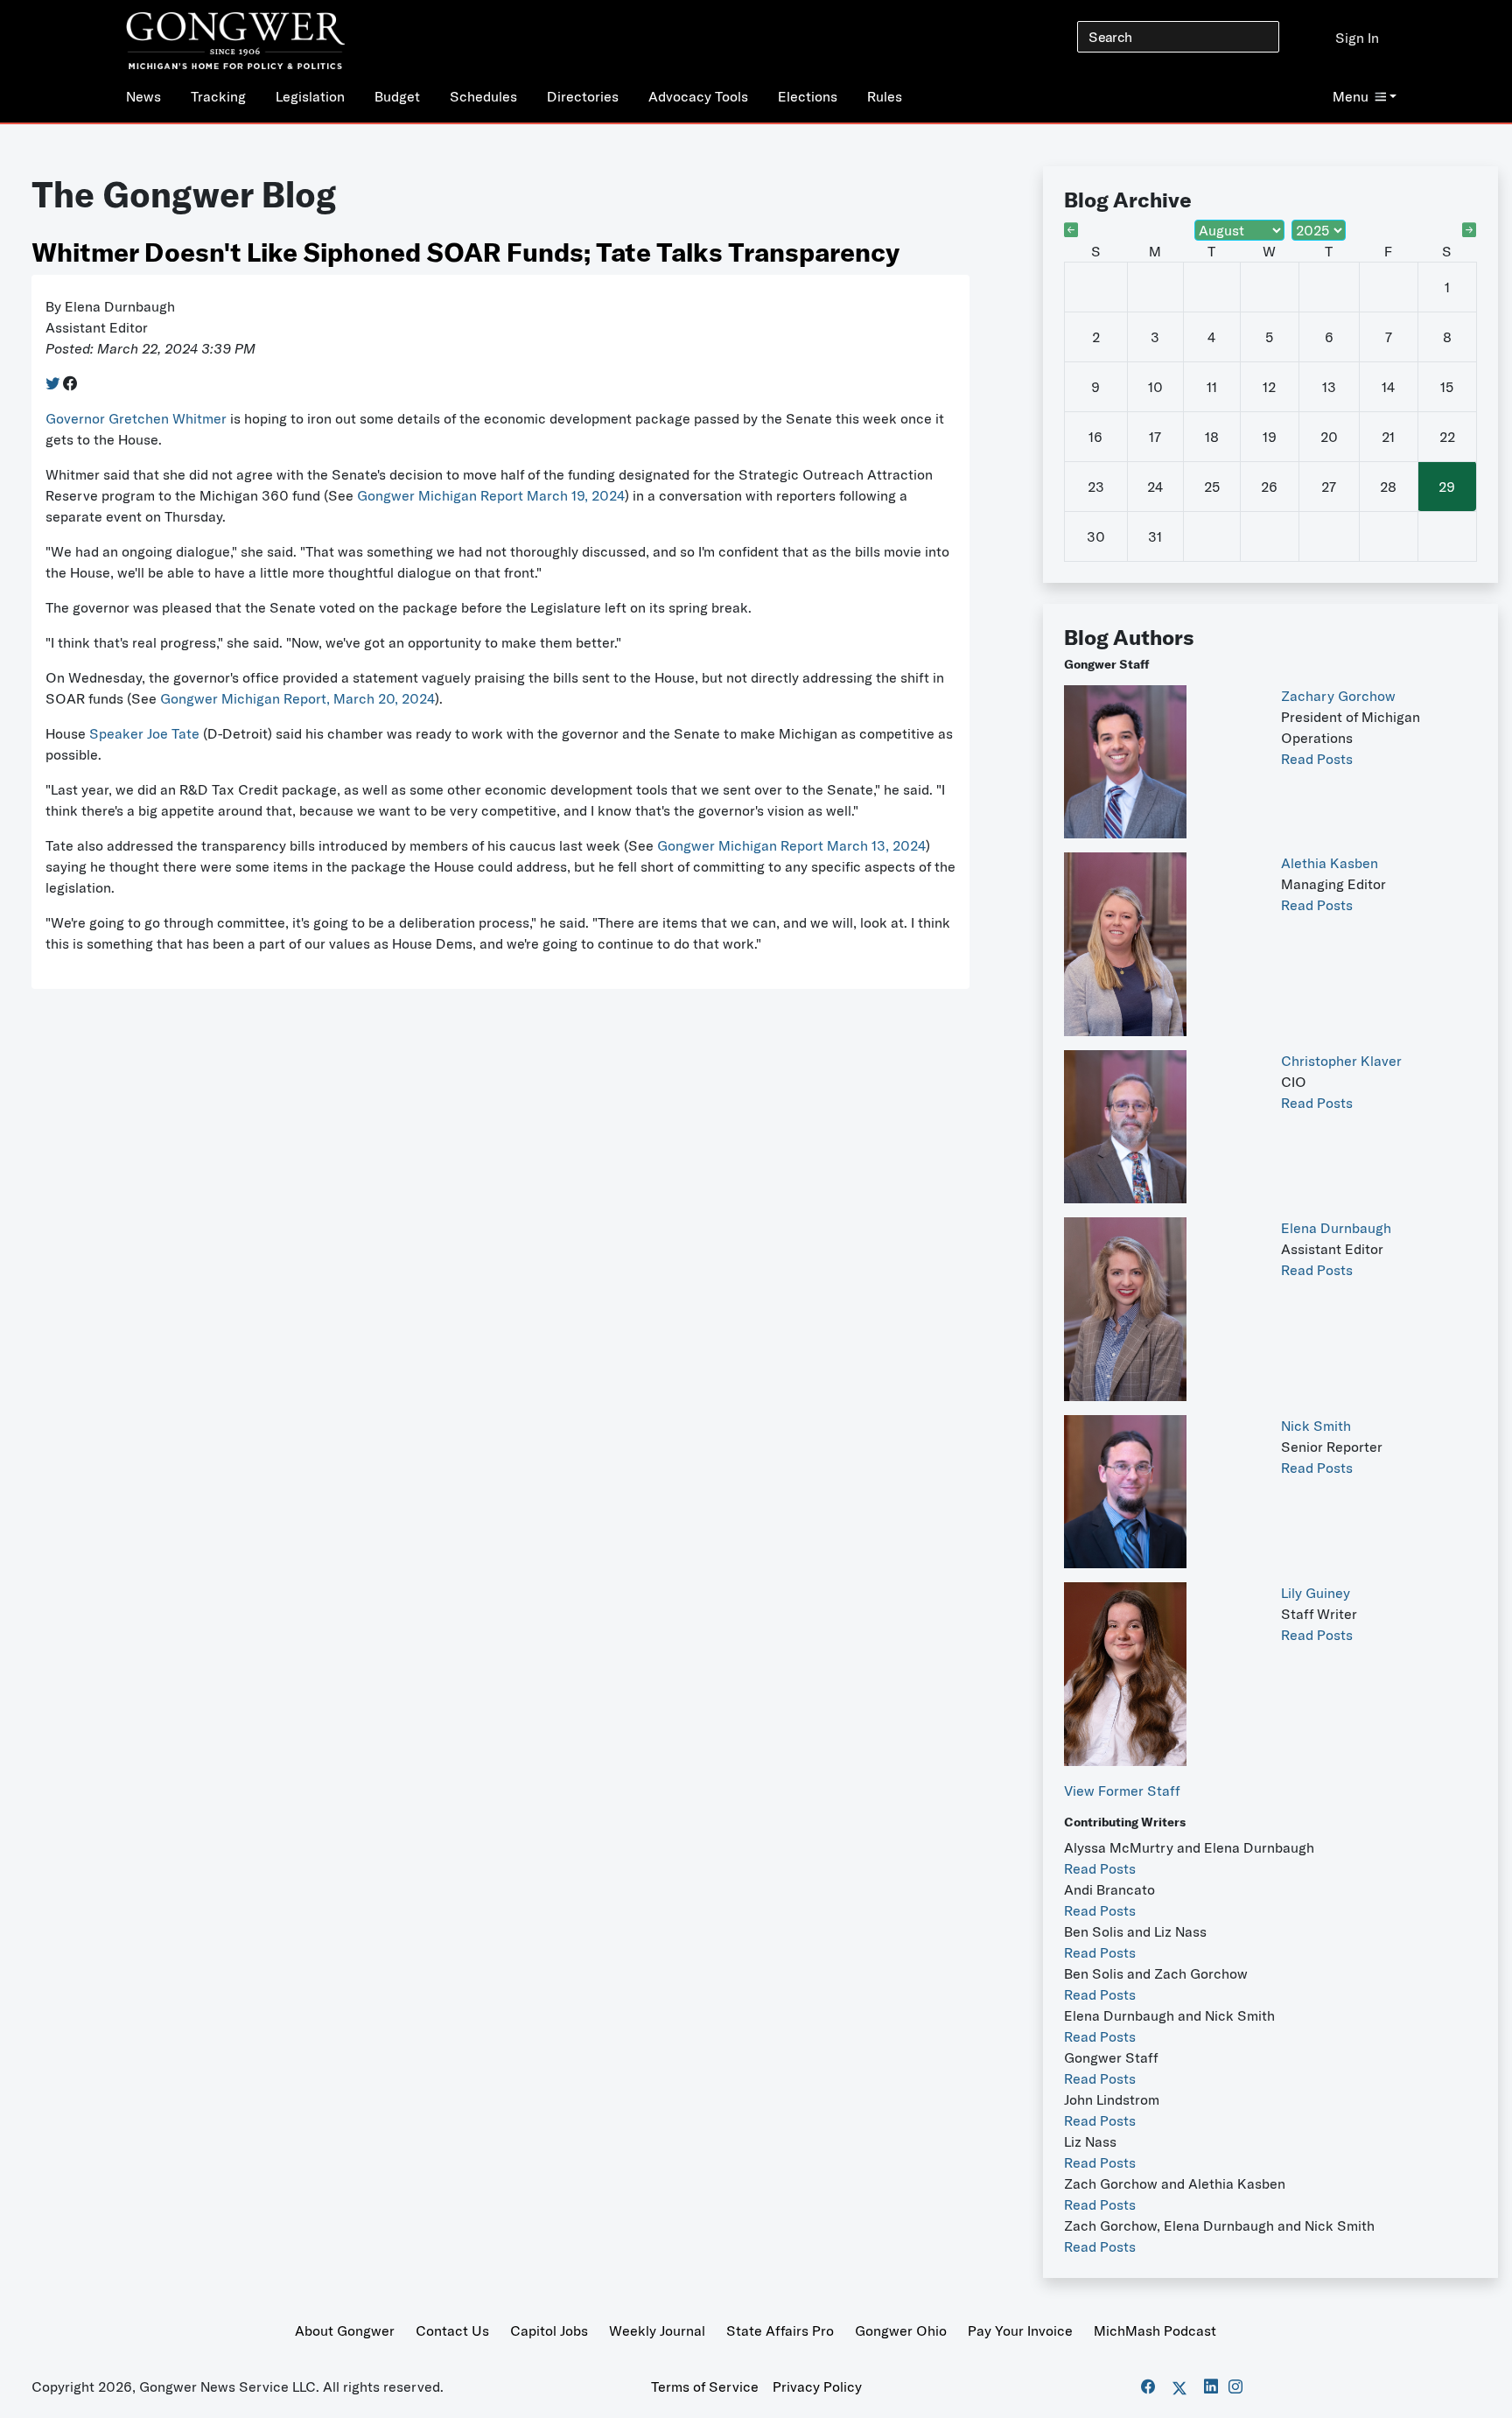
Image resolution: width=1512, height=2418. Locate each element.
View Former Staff (1122, 1791)
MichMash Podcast (1155, 2330)
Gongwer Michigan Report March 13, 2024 (791, 845)
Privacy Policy (817, 2386)
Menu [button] (1351, 96)
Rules (885, 96)
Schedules (483, 96)
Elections (808, 96)
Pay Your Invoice (1020, 2330)
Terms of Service (705, 2386)
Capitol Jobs (549, 2330)
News (143, 96)
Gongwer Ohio (901, 2330)
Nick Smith (1316, 1426)
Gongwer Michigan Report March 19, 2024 (491, 495)
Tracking (218, 96)
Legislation (310, 96)
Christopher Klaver (1341, 1061)
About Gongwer (345, 2330)
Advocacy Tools (698, 96)
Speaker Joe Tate (144, 733)
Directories (583, 96)
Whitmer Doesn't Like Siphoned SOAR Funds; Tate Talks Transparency (465, 252)
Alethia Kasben (1330, 863)
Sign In (1357, 38)
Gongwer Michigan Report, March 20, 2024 (297, 698)
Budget (397, 96)
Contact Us (452, 2330)
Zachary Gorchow (1338, 696)
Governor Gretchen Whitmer (136, 418)
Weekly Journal (657, 2330)
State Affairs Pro (780, 2330)
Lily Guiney (1316, 1593)
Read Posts (1317, 759)
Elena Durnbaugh (1336, 1228)
